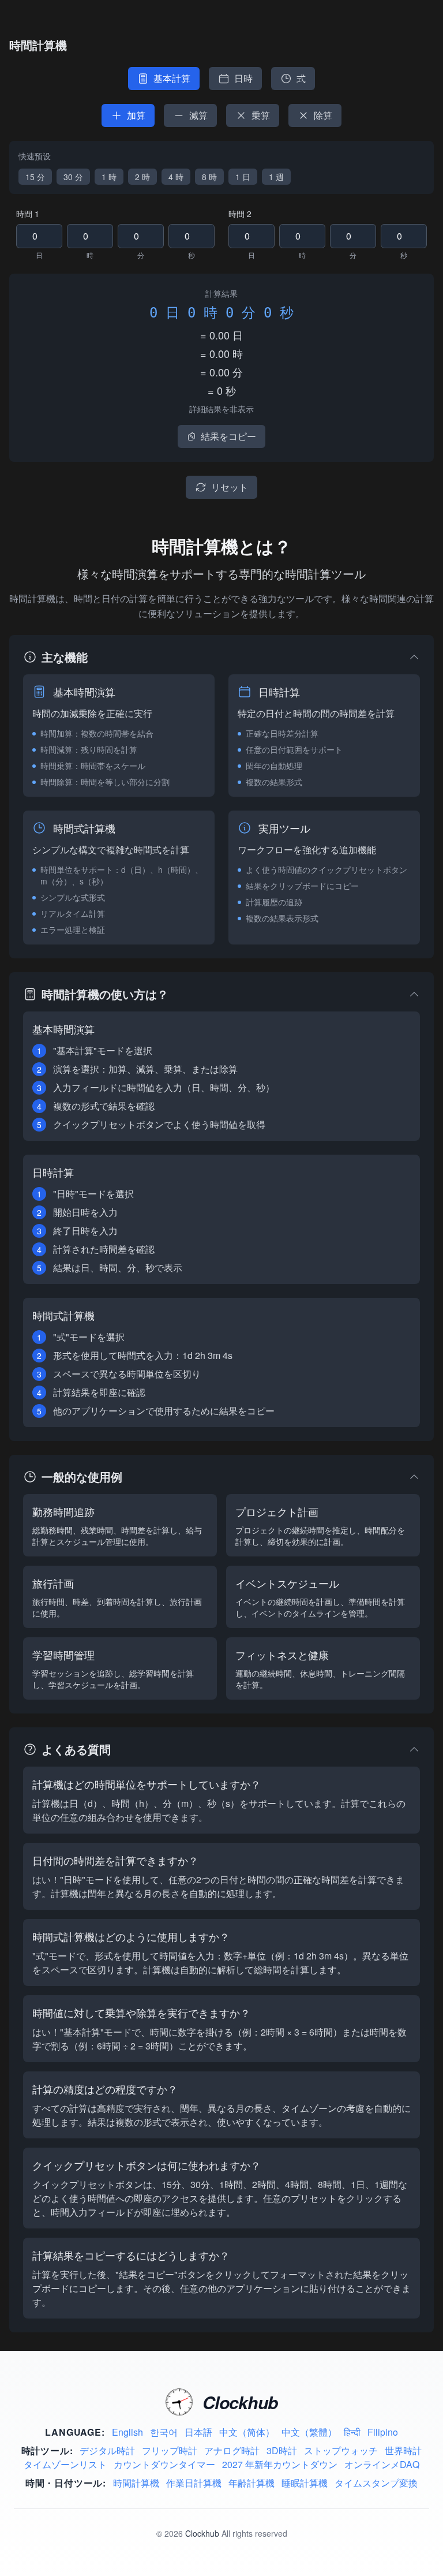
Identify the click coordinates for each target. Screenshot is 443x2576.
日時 (243, 78)
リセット (230, 487)
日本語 (198, 2432)
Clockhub (202, 2533)
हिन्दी (352, 2432)
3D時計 (282, 2450)
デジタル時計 (107, 2450)
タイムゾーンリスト (65, 2464)
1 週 (276, 177)
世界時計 (403, 2450)
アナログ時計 (232, 2450)
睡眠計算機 (305, 2483)
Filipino (383, 2432)
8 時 (209, 177)
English (127, 2432)
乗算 (261, 115)
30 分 (73, 177)
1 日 (243, 177)
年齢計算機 (251, 2483)
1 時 (109, 177)
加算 (136, 115)
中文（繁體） (309, 2432)
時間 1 (28, 214)
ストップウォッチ (341, 2450)
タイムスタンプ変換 (376, 2483)
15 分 (35, 177)
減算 (198, 115)
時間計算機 (136, 2483)
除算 (323, 115)
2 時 (142, 177)
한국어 (164, 2432)
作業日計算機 (194, 2483)
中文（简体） (247, 2432)
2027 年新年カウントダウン (280, 2464)
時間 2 (240, 214)
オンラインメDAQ (382, 2464)
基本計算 (172, 78)
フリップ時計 (170, 2450)
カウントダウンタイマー (164, 2464)
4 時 (176, 177)
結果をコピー (228, 436)
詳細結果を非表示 (221, 409)
